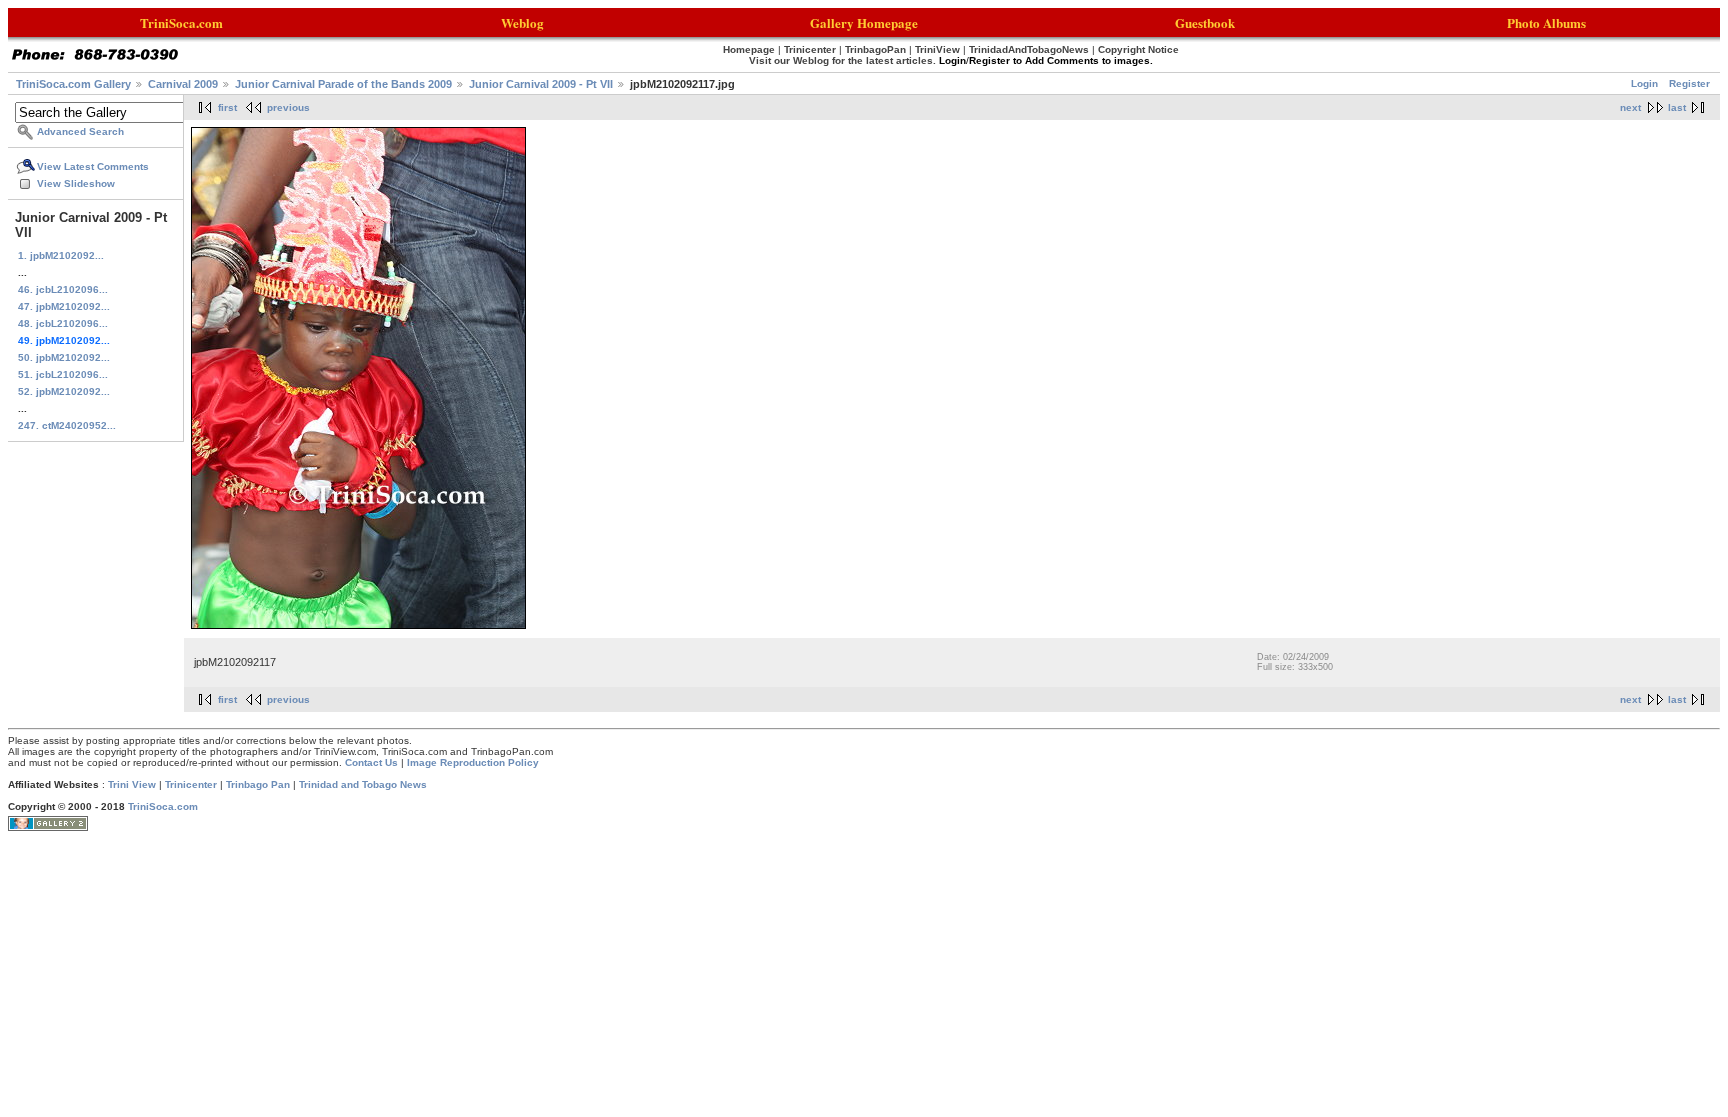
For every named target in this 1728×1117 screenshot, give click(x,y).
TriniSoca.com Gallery (73, 84)
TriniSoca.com (163, 806)
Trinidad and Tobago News (363, 784)
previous (288, 107)
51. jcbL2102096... (63, 374)
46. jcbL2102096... (63, 289)
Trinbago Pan (258, 784)
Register (1689, 83)
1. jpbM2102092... (61, 255)
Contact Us (371, 762)
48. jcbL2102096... (63, 323)
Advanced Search (80, 131)
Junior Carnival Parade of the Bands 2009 (343, 84)
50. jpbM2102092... (64, 357)
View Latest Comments (93, 166)
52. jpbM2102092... (64, 391)
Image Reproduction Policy (473, 762)
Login (1644, 83)
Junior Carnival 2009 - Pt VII (541, 84)
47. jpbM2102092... (64, 306)
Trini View (132, 784)
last (1677, 107)
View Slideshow (76, 183)
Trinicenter (191, 784)
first (227, 107)
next (1630, 107)
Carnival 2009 (183, 84)
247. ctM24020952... (67, 425)
